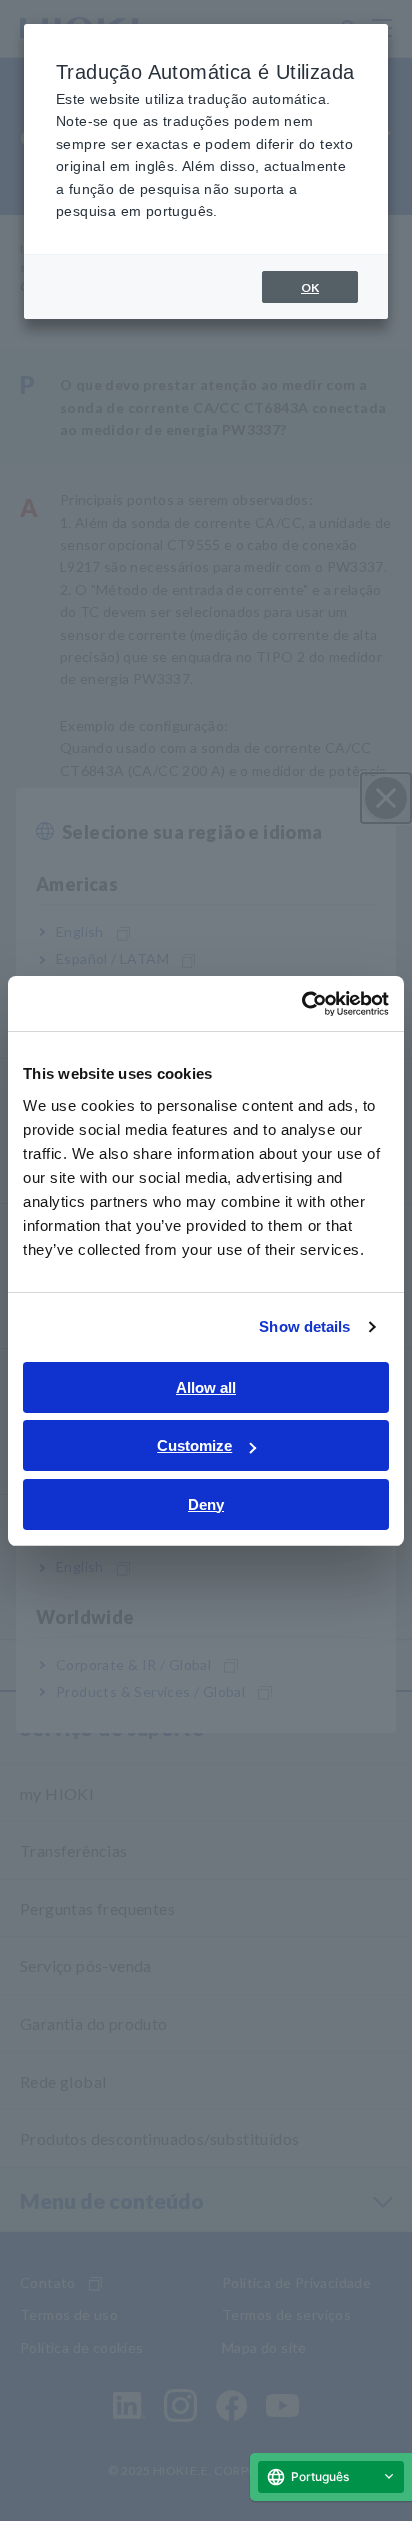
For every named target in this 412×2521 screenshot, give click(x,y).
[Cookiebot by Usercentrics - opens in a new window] (301, 1004)
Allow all (206, 1387)
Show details (304, 1326)
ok (310, 287)
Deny (206, 1504)
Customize (194, 1445)
